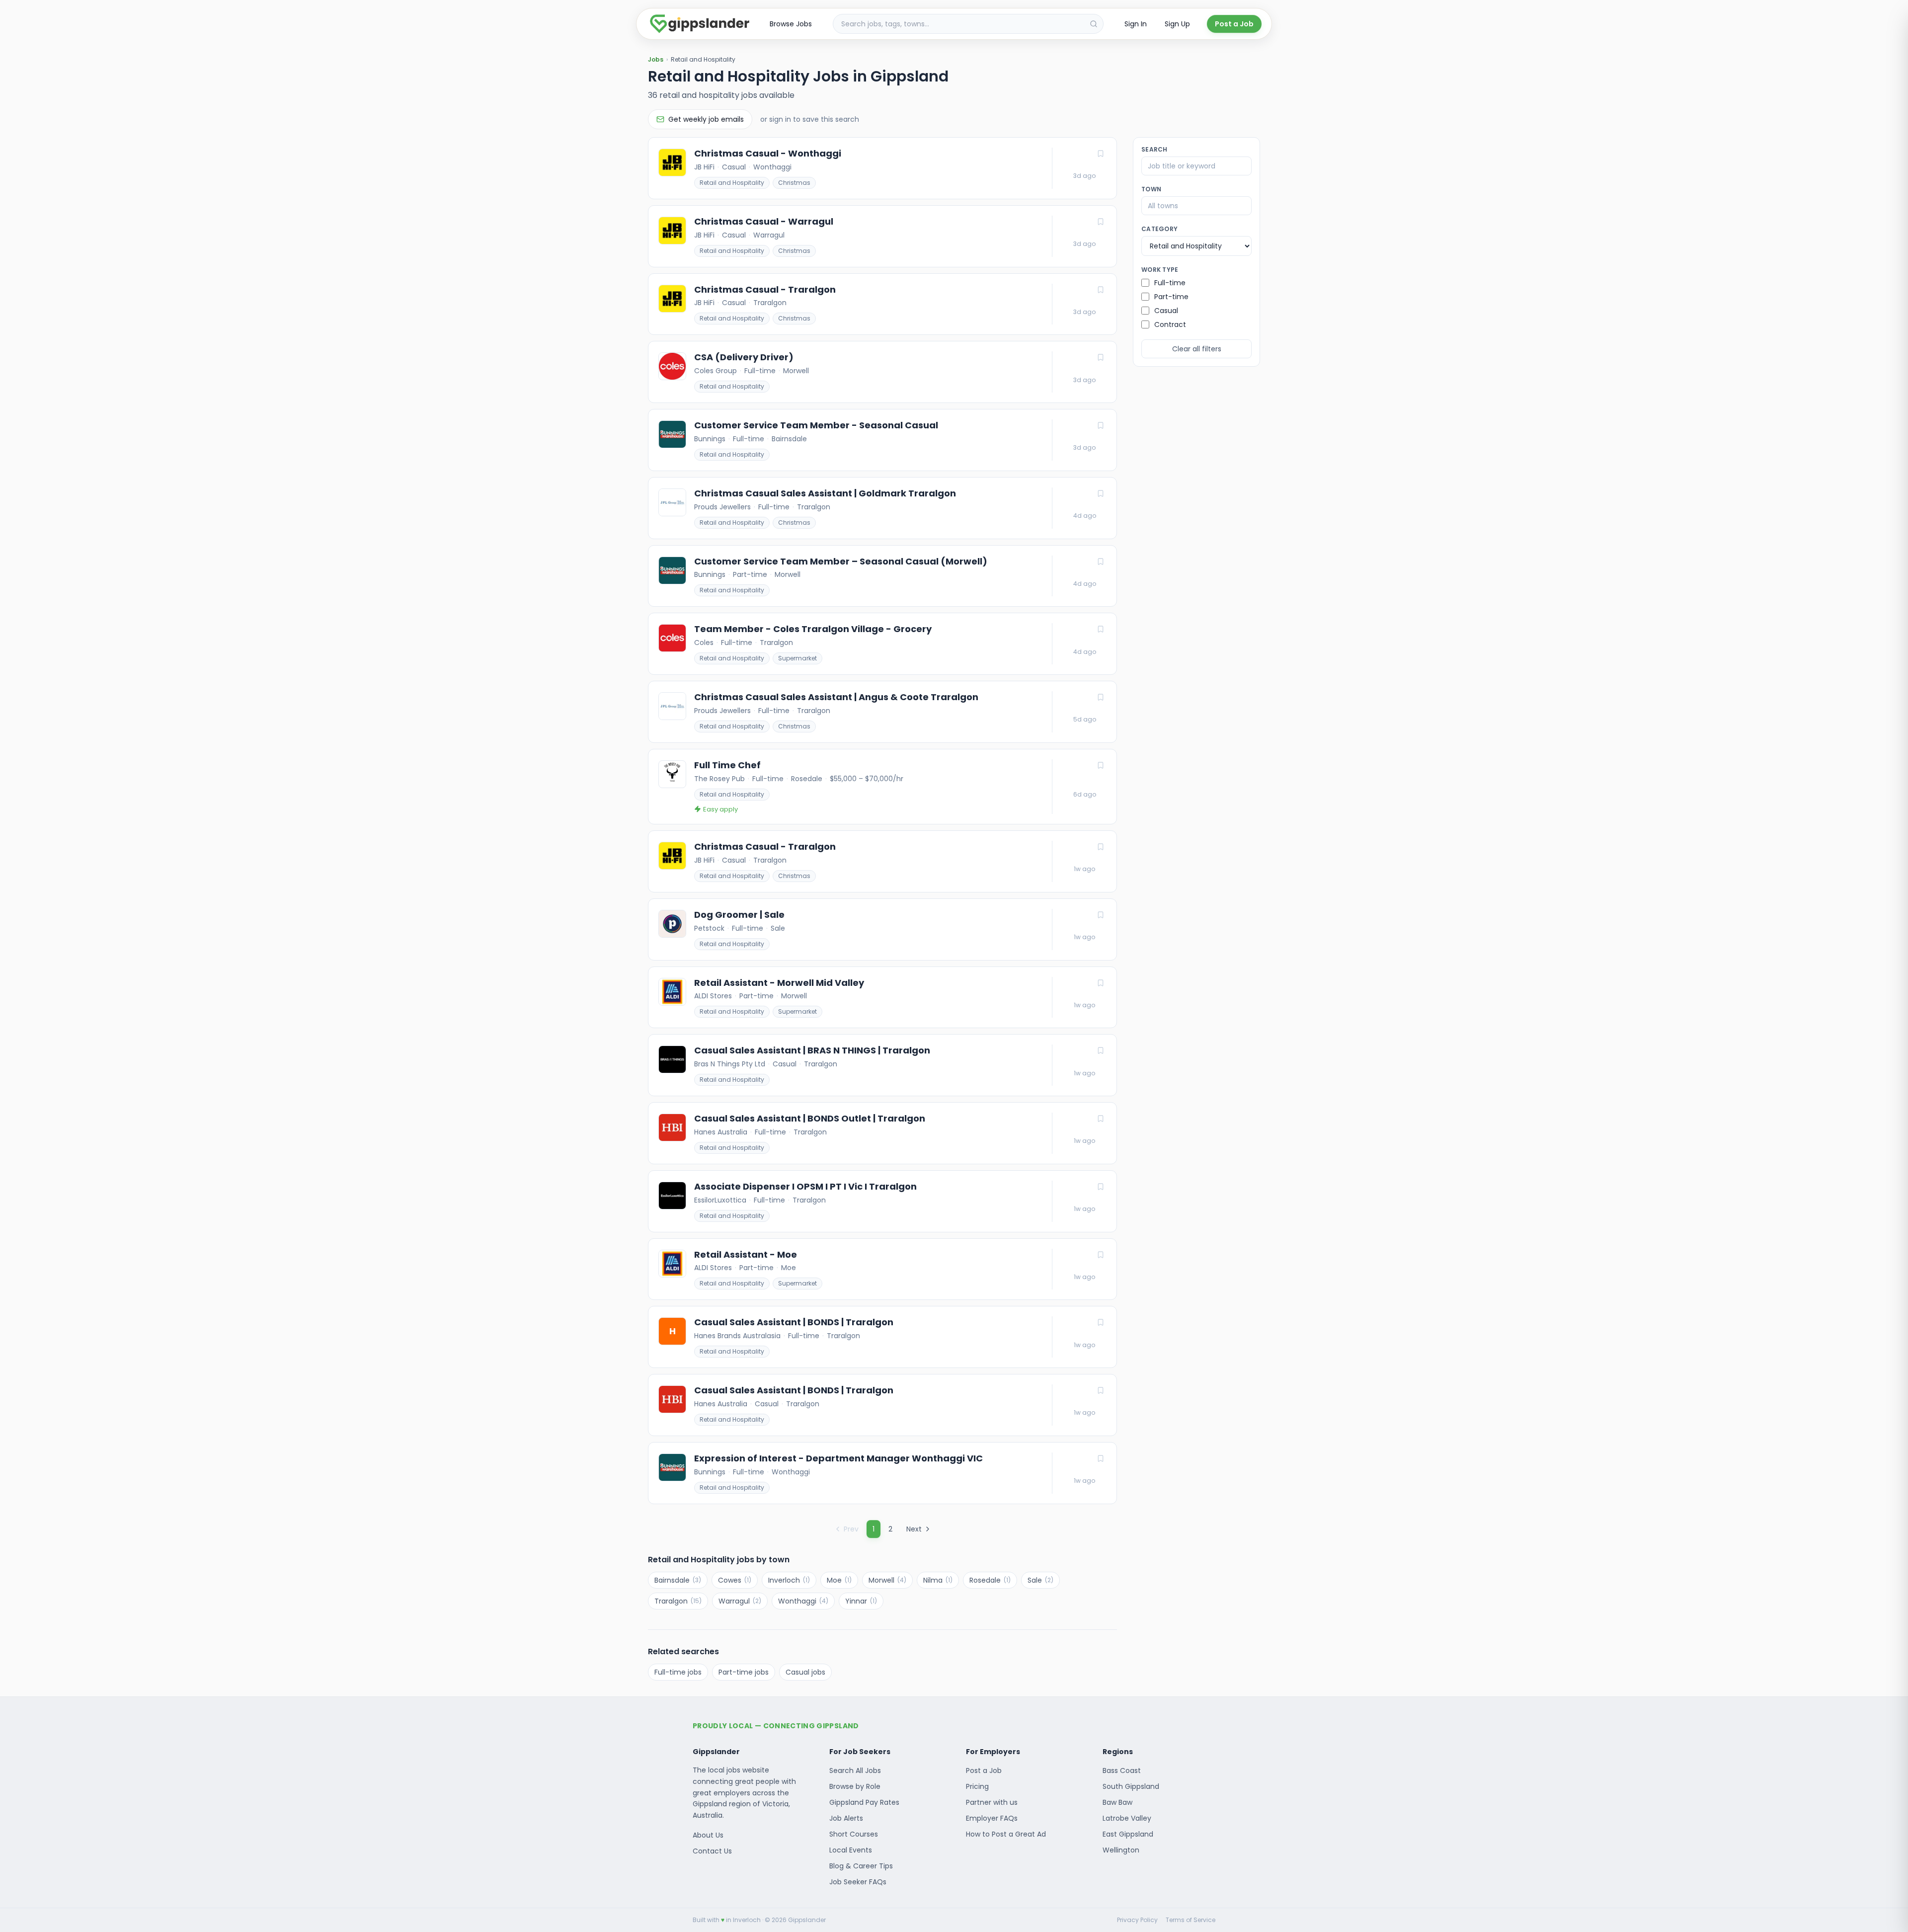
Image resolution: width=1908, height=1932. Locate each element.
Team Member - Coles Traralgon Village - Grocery (813, 629)
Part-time (750, 574)
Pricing (977, 1786)
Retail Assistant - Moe (746, 1255)
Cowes (735, 1580)
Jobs (656, 60)
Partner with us (992, 1802)
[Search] (1094, 24)
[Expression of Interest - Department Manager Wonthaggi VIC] (882, 1473)
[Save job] (1101, 154)
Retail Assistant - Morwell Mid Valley (779, 983)
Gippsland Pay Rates (864, 1802)
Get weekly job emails (706, 119)
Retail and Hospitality (732, 183)
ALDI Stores (713, 996)
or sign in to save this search (810, 119)
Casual (734, 167)
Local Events (851, 1850)
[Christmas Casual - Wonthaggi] (882, 168)
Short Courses (854, 1834)
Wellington (1121, 1850)
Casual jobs (805, 1672)
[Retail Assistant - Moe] (882, 1269)
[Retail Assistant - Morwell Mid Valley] (882, 998)
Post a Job (1234, 24)
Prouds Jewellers (722, 507)
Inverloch (789, 1580)
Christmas (794, 183)
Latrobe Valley (1127, 1818)
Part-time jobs (744, 1672)
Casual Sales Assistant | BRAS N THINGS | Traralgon (812, 1050)
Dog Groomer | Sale (739, 915)
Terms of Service (1191, 1920)
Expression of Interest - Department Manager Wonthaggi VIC (838, 1458)
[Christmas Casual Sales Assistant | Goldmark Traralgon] (882, 508)
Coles (704, 643)
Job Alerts (846, 1818)
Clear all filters (1197, 349)
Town (1151, 189)
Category (1159, 229)
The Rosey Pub (719, 779)
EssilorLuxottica (720, 1200)
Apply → (1085, 176)
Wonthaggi (772, 167)
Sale (778, 928)
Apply (1085, 795)
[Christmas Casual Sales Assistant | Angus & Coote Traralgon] (882, 712)
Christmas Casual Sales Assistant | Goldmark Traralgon (825, 493)
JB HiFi (704, 167)
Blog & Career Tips (861, 1866)
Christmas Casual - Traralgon (765, 290)
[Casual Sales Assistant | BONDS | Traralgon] (882, 1337)
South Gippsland (1131, 1786)
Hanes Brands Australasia (737, 1336)
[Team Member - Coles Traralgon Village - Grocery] (882, 644)
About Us (708, 1835)
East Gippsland (1128, 1834)
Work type (1160, 270)
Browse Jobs (791, 24)
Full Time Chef (727, 765)
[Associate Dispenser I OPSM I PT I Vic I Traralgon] (882, 1201)
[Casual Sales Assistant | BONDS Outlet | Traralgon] (882, 1133)
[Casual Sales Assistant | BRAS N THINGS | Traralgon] (882, 1065)
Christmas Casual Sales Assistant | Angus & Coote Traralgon (836, 697)
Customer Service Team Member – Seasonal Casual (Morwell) (841, 562)
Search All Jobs (855, 1771)
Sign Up (1177, 24)
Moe (789, 1268)
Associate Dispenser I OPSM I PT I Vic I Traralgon (805, 1187)
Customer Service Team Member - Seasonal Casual (816, 425)
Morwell (796, 371)
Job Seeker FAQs (858, 1882)
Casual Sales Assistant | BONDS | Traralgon (794, 1322)
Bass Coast (1122, 1771)
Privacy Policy (1137, 1920)
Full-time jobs (678, 1672)
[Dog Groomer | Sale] (882, 929)
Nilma (938, 1580)
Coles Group (715, 371)
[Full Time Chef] (882, 787)
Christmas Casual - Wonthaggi (768, 154)
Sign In (1136, 24)
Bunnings (710, 439)
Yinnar (861, 1601)
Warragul (769, 235)
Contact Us (712, 1851)
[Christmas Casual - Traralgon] (882, 304)
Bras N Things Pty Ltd (730, 1064)
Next (914, 1529)
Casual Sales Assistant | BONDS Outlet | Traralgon (810, 1119)
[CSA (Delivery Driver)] (882, 372)
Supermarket (797, 658)
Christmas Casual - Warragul (764, 222)
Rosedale (807, 779)
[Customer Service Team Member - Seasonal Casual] (882, 440)
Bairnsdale (789, 439)
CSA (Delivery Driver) (744, 357)
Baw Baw (1117, 1802)
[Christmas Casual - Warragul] (882, 236)
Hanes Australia (721, 1132)
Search (1154, 150)
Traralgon (770, 303)
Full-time (760, 371)
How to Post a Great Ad (1006, 1834)
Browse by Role (855, 1786)
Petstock (709, 928)
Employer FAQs (992, 1818)
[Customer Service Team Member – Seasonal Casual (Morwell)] (882, 576)
